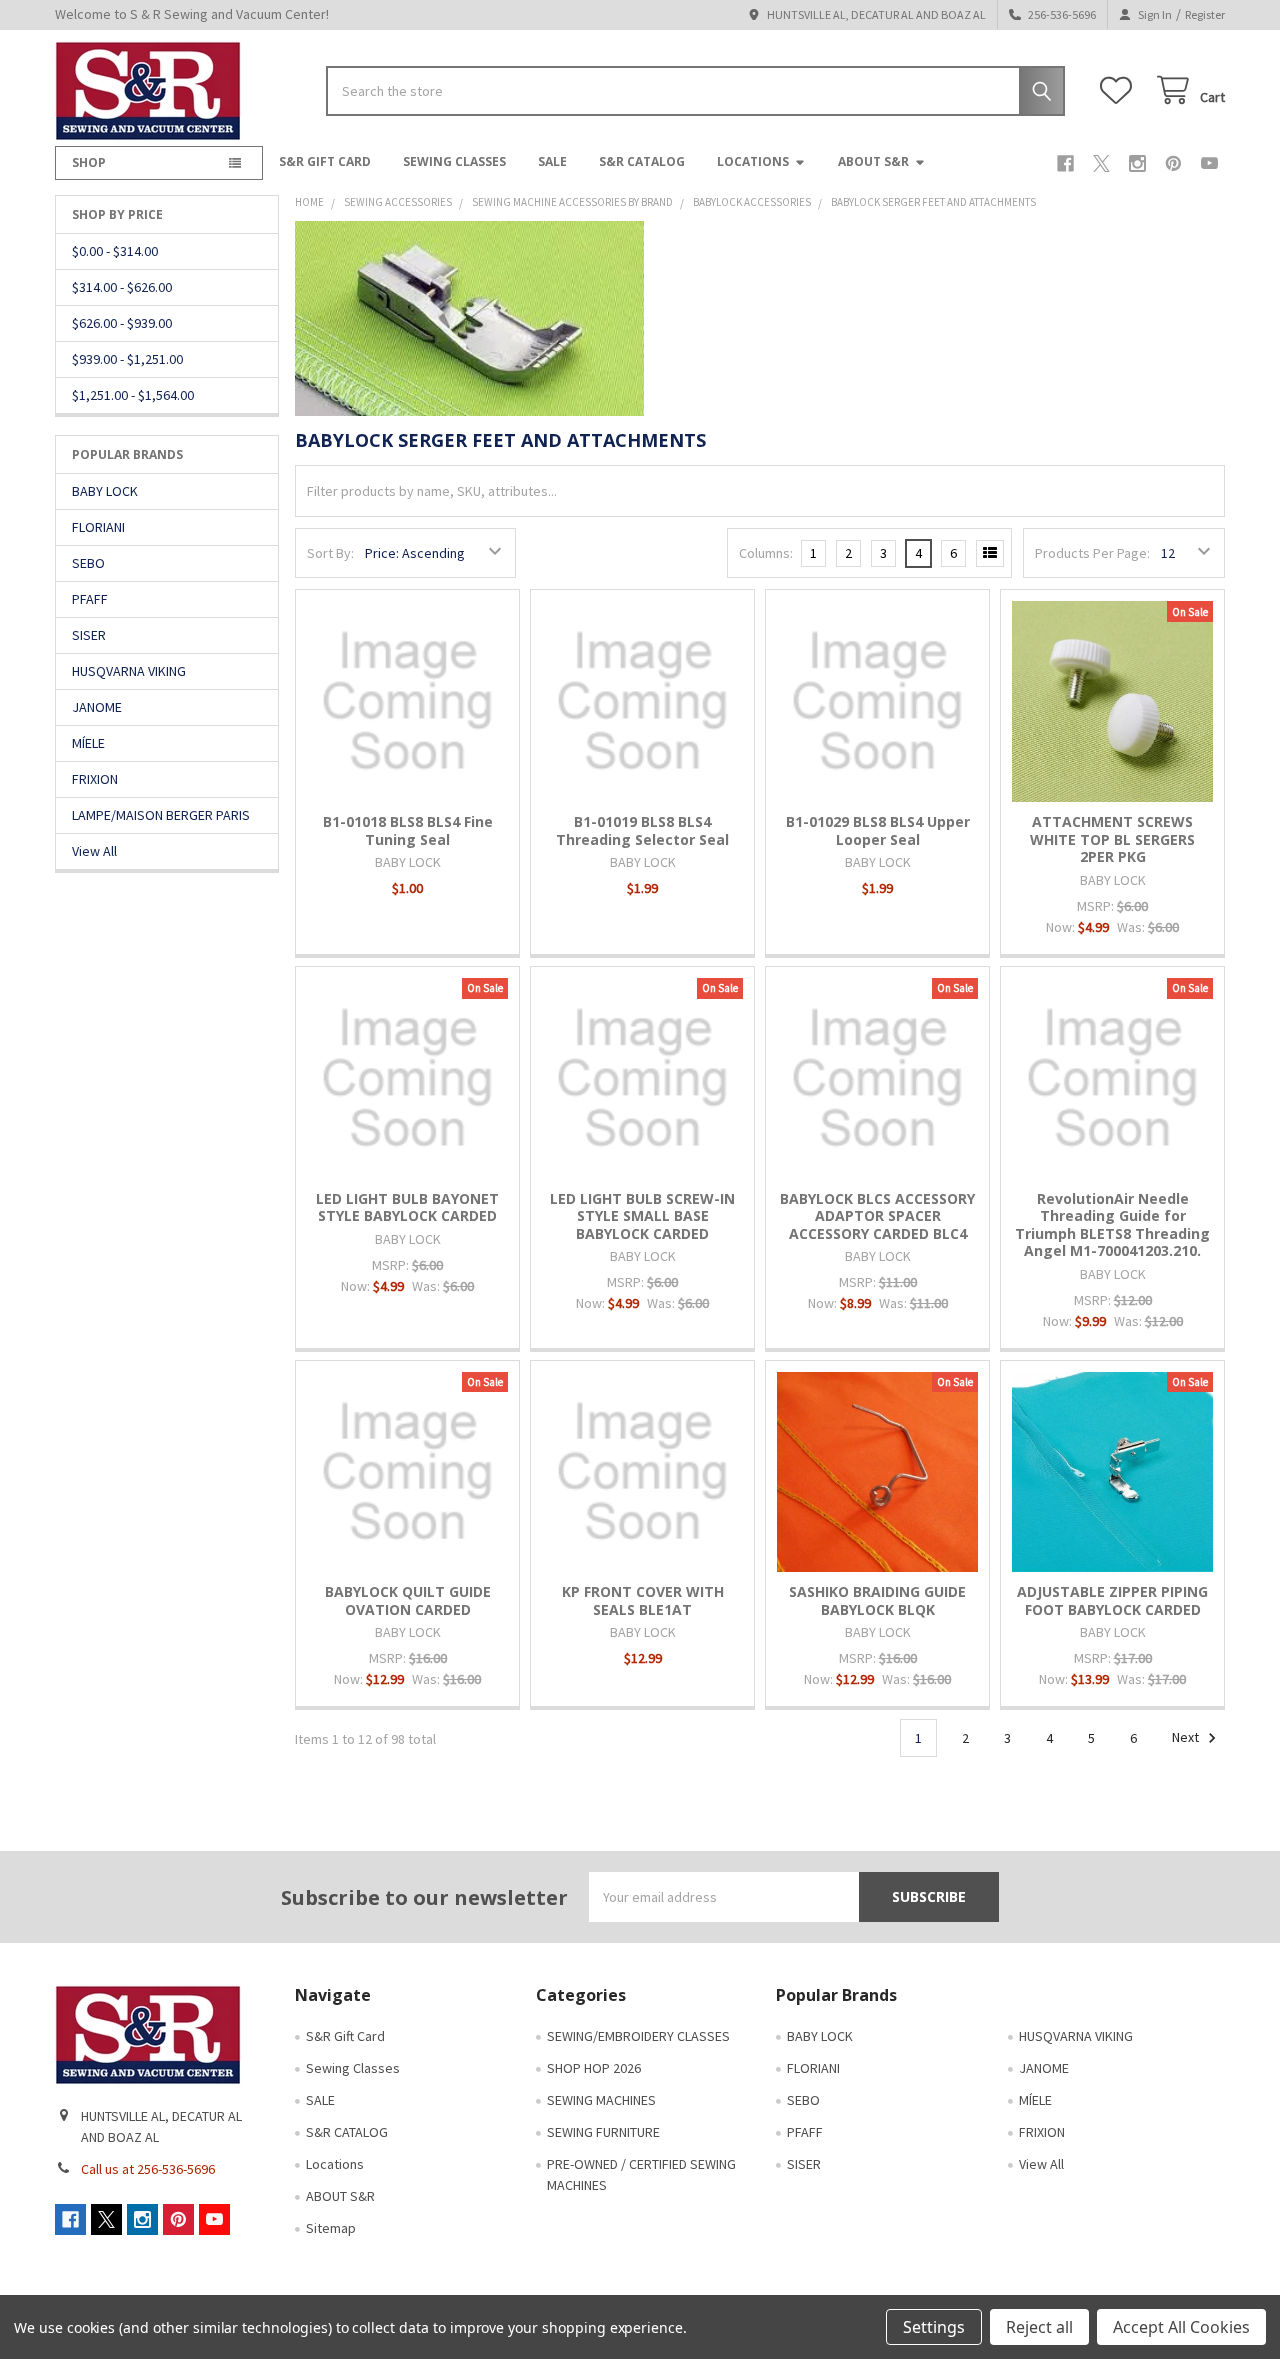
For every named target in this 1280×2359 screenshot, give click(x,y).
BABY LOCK (105, 491)
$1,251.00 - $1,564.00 (133, 395)
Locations (753, 161)
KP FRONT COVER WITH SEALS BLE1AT (643, 1600)
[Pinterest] (1173, 163)
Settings (934, 2327)
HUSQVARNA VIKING (129, 671)
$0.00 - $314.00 (115, 251)
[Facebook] (1065, 163)
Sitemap (331, 2228)
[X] (1101, 163)
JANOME (97, 707)
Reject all (1039, 2327)
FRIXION (95, 779)
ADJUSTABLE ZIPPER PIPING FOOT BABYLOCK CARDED (1112, 1600)
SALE (552, 161)
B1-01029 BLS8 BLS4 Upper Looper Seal (878, 830)
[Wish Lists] (1120, 90)
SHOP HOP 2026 (594, 2068)
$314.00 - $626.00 (122, 287)
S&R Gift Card (325, 161)
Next (1187, 1738)
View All (94, 851)
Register (1205, 14)
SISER (89, 635)
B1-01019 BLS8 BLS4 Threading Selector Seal (642, 830)
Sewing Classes (454, 161)
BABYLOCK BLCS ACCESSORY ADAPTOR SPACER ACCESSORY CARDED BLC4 (877, 1216)
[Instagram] (1137, 163)
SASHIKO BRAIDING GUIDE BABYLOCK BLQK (877, 1600)
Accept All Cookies (1181, 2327)
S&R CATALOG (642, 161)
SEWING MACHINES (601, 2100)
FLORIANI (98, 527)
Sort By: (330, 553)
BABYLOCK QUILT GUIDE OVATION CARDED (408, 1600)
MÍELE (88, 743)
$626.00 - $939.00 (122, 323)
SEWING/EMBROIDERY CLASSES (638, 2036)
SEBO (88, 563)
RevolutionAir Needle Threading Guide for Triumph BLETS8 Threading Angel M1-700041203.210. (1112, 1225)
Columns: (766, 553)
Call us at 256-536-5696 (148, 2169)
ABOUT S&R (873, 161)
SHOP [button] (89, 162)
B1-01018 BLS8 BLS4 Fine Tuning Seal (408, 830)
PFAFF (90, 599)
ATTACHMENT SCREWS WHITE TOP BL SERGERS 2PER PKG (1112, 839)
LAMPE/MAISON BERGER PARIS (161, 815)
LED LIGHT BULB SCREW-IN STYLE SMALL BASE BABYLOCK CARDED (642, 1216)
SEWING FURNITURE (603, 2132)
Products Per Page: (1092, 553)
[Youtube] (1209, 163)
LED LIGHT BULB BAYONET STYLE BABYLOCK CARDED (407, 1207)
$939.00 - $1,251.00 (127, 359)
